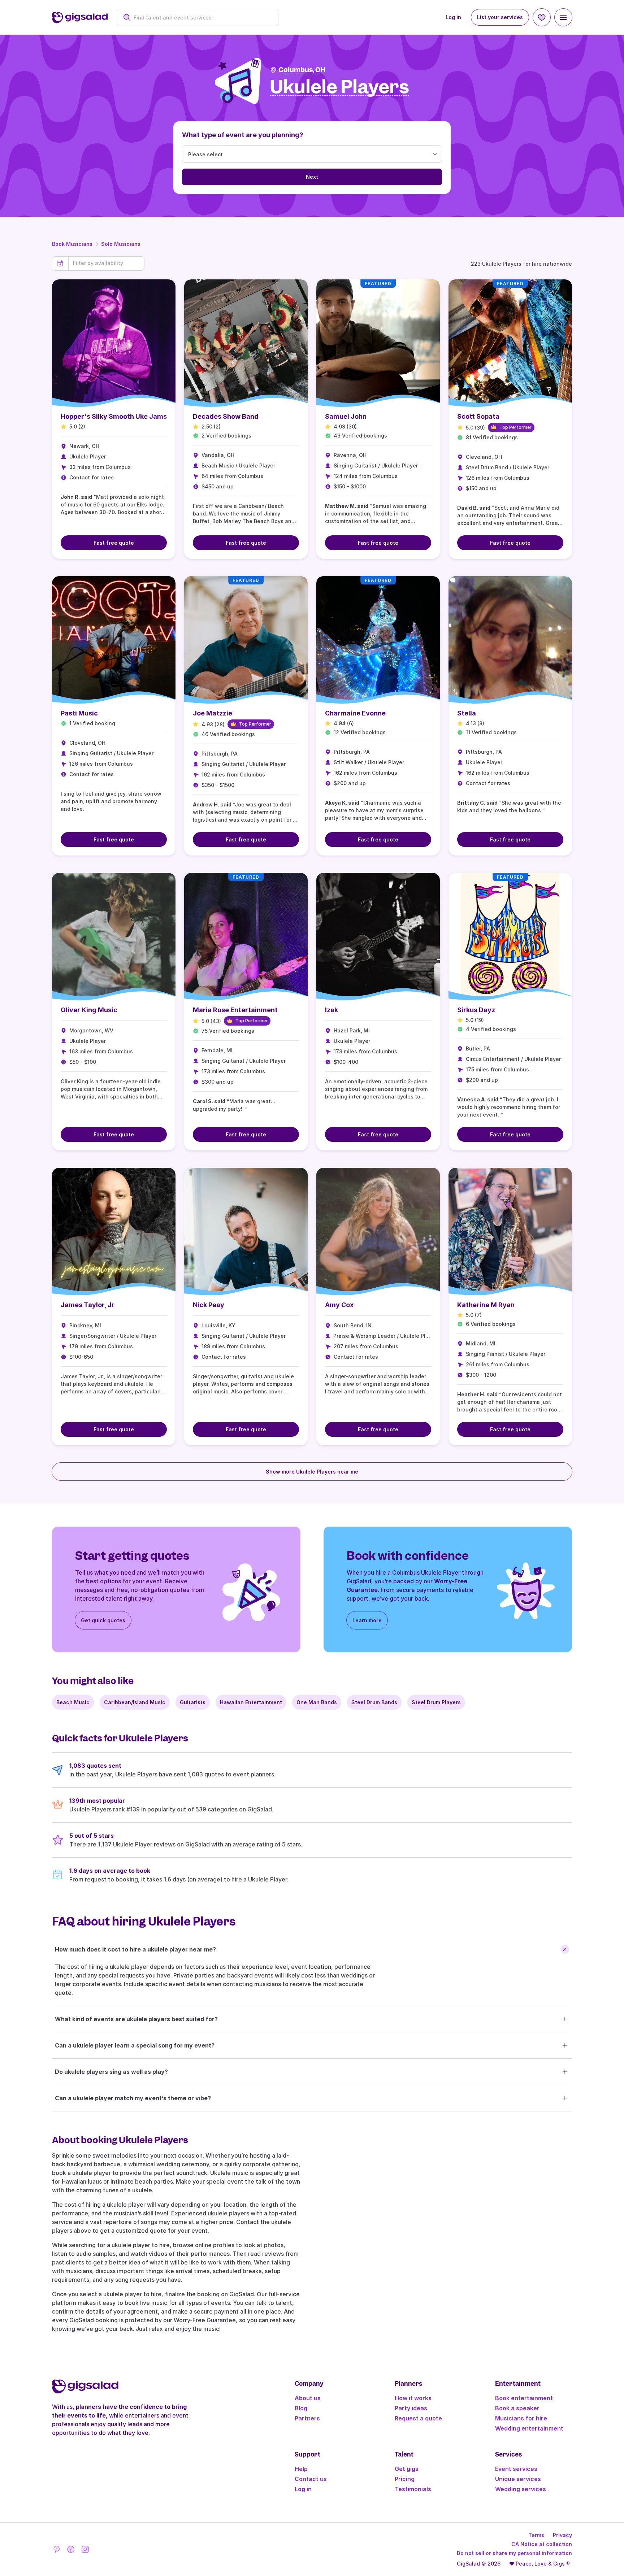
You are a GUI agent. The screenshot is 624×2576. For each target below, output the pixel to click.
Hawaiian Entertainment (251, 1702)
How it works (413, 2398)
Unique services (518, 2479)
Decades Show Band (226, 416)
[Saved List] (542, 17)
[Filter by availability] (106, 263)
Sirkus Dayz (476, 1010)
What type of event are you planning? (243, 135)
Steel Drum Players (436, 1702)
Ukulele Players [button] (339, 87)
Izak (331, 1010)
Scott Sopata (478, 416)
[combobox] (201, 18)
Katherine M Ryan (486, 1305)
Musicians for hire (521, 2418)
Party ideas (411, 2408)
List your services (500, 17)
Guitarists (193, 1702)
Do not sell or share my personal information (514, 2553)
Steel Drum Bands (374, 1702)
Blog (301, 2408)
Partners (307, 2418)
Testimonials (413, 2489)
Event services (516, 2469)
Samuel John (346, 416)
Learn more (367, 1620)
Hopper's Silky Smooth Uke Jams (114, 416)
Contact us (311, 2479)
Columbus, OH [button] (302, 70)
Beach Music (73, 1702)
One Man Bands (317, 1702)
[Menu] (563, 17)
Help (301, 2469)
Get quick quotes (103, 1620)
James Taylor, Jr (88, 1305)
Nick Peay (209, 1305)
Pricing (405, 2479)
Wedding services (521, 2489)
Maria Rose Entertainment (235, 1010)
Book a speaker (517, 2408)
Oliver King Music (89, 1010)
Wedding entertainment (529, 2428)
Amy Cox (339, 1305)
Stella (467, 713)
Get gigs (407, 2469)
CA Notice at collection (542, 2544)
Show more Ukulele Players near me (312, 1472)
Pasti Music (79, 713)
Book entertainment (524, 2398)
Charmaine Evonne (355, 713)
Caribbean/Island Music (135, 1702)
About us (308, 2398)
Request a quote (418, 2418)
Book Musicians (72, 244)
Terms (536, 2535)
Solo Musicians (121, 244)
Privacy (562, 2535)
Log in (453, 17)
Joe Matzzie (213, 713)
